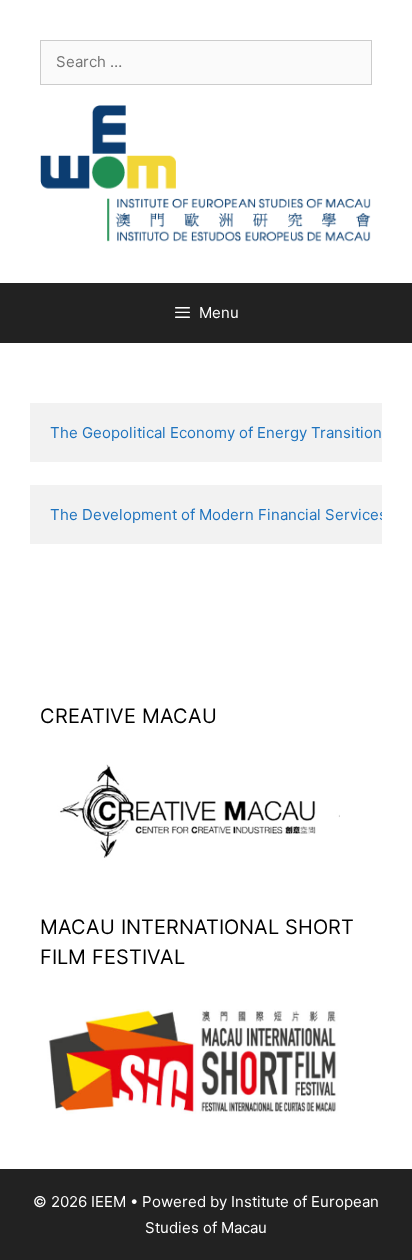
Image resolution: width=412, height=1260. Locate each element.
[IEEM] (206, 172)
